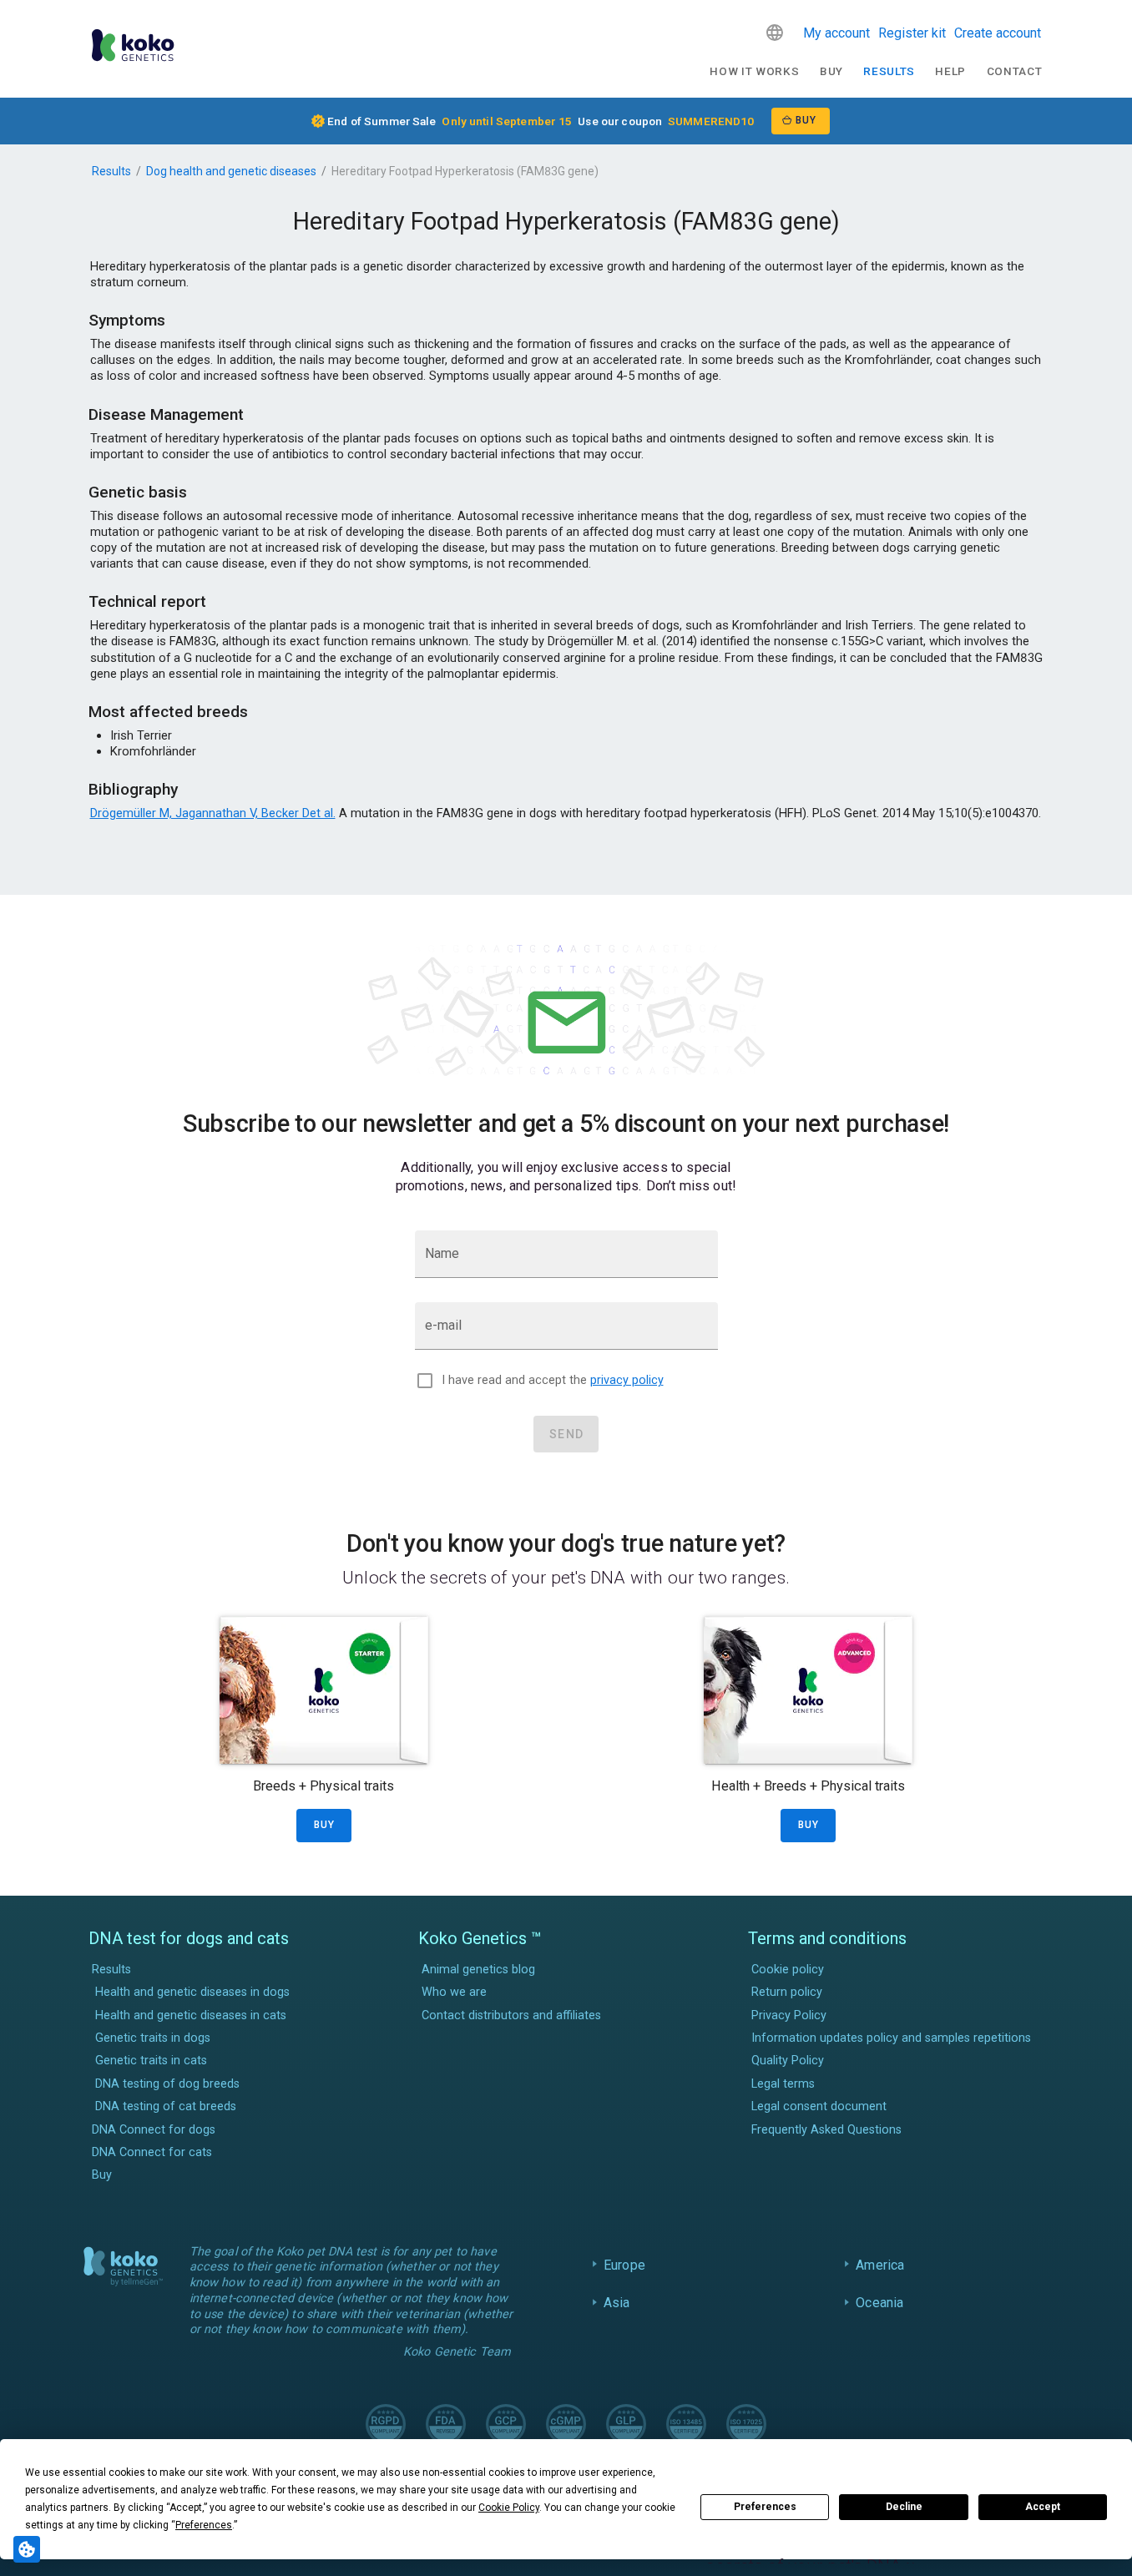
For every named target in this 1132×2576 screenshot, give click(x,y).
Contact (1015, 71)
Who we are (454, 1992)
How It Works (754, 71)
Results (889, 71)
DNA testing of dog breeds (167, 2084)
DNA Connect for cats (152, 2152)
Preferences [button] (204, 2525)
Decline (904, 2507)
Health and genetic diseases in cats (191, 2015)
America (880, 2265)
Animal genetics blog (478, 1970)
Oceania (879, 2303)
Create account (998, 33)
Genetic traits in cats (151, 2061)
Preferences (765, 2507)
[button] (775, 33)
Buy (831, 71)
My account (836, 33)
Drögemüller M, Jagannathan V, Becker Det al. (213, 813)
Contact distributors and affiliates (511, 2015)
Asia (617, 2303)
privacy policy (627, 1380)
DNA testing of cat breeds (166, 2106)
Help (950, 71)
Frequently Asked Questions (826, 2130)
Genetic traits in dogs (153, 2038)
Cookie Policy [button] (509, 2508)
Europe (624, 2265)
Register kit (912, 33)
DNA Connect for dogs (154, 2130)
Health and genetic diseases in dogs (192, 1992)
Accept (1043, 2507)
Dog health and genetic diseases (231, 171)
